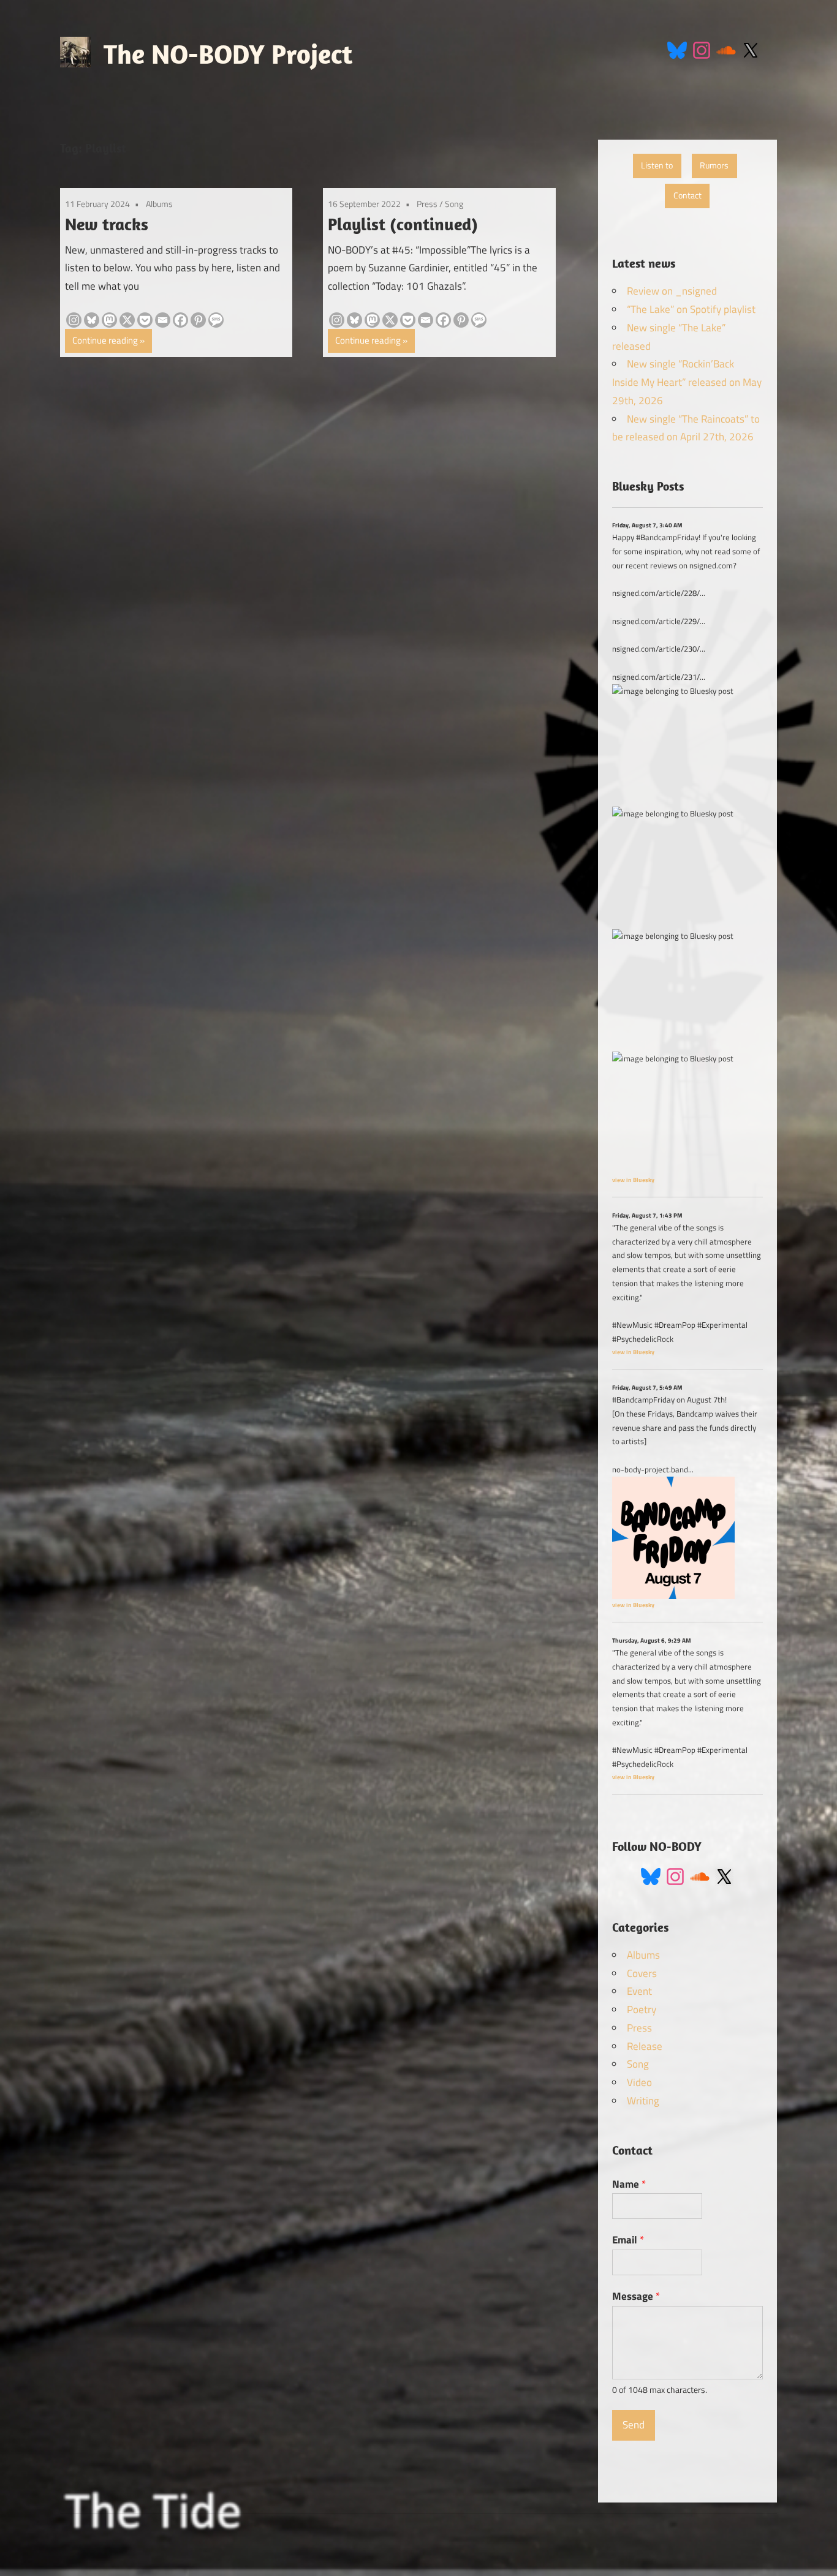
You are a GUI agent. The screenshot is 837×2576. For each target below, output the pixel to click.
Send (634, 2425)
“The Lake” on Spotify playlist (691, 309)
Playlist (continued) (403, 224)
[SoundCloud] (726, 49)
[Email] (163, 320)
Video (639, 2082)
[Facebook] (180, 320)
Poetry (642, 2009)
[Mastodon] (109, 320)
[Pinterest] (198, 320)
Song (454, 204)
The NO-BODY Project (228, 54)
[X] (127, 320)
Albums (159, 204)
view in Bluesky (633, 1180)
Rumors (714, 165)
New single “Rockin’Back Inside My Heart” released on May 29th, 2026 (687, 382)
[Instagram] (702, 49)
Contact (687, 195)
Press (427, 204)
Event (639, 1991)
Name (629, 2184)
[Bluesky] (92, 320)
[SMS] (216, 320)
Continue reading (105, 340)
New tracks (107, 224)
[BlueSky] (677, 49)
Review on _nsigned (672, 291)
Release (645, 2046)
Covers (642, 1973)
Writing (643, 2101)
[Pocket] (145, 320)
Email (628, 2240)
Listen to (657, 165)
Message (636, 2296)
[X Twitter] (751, 49)
